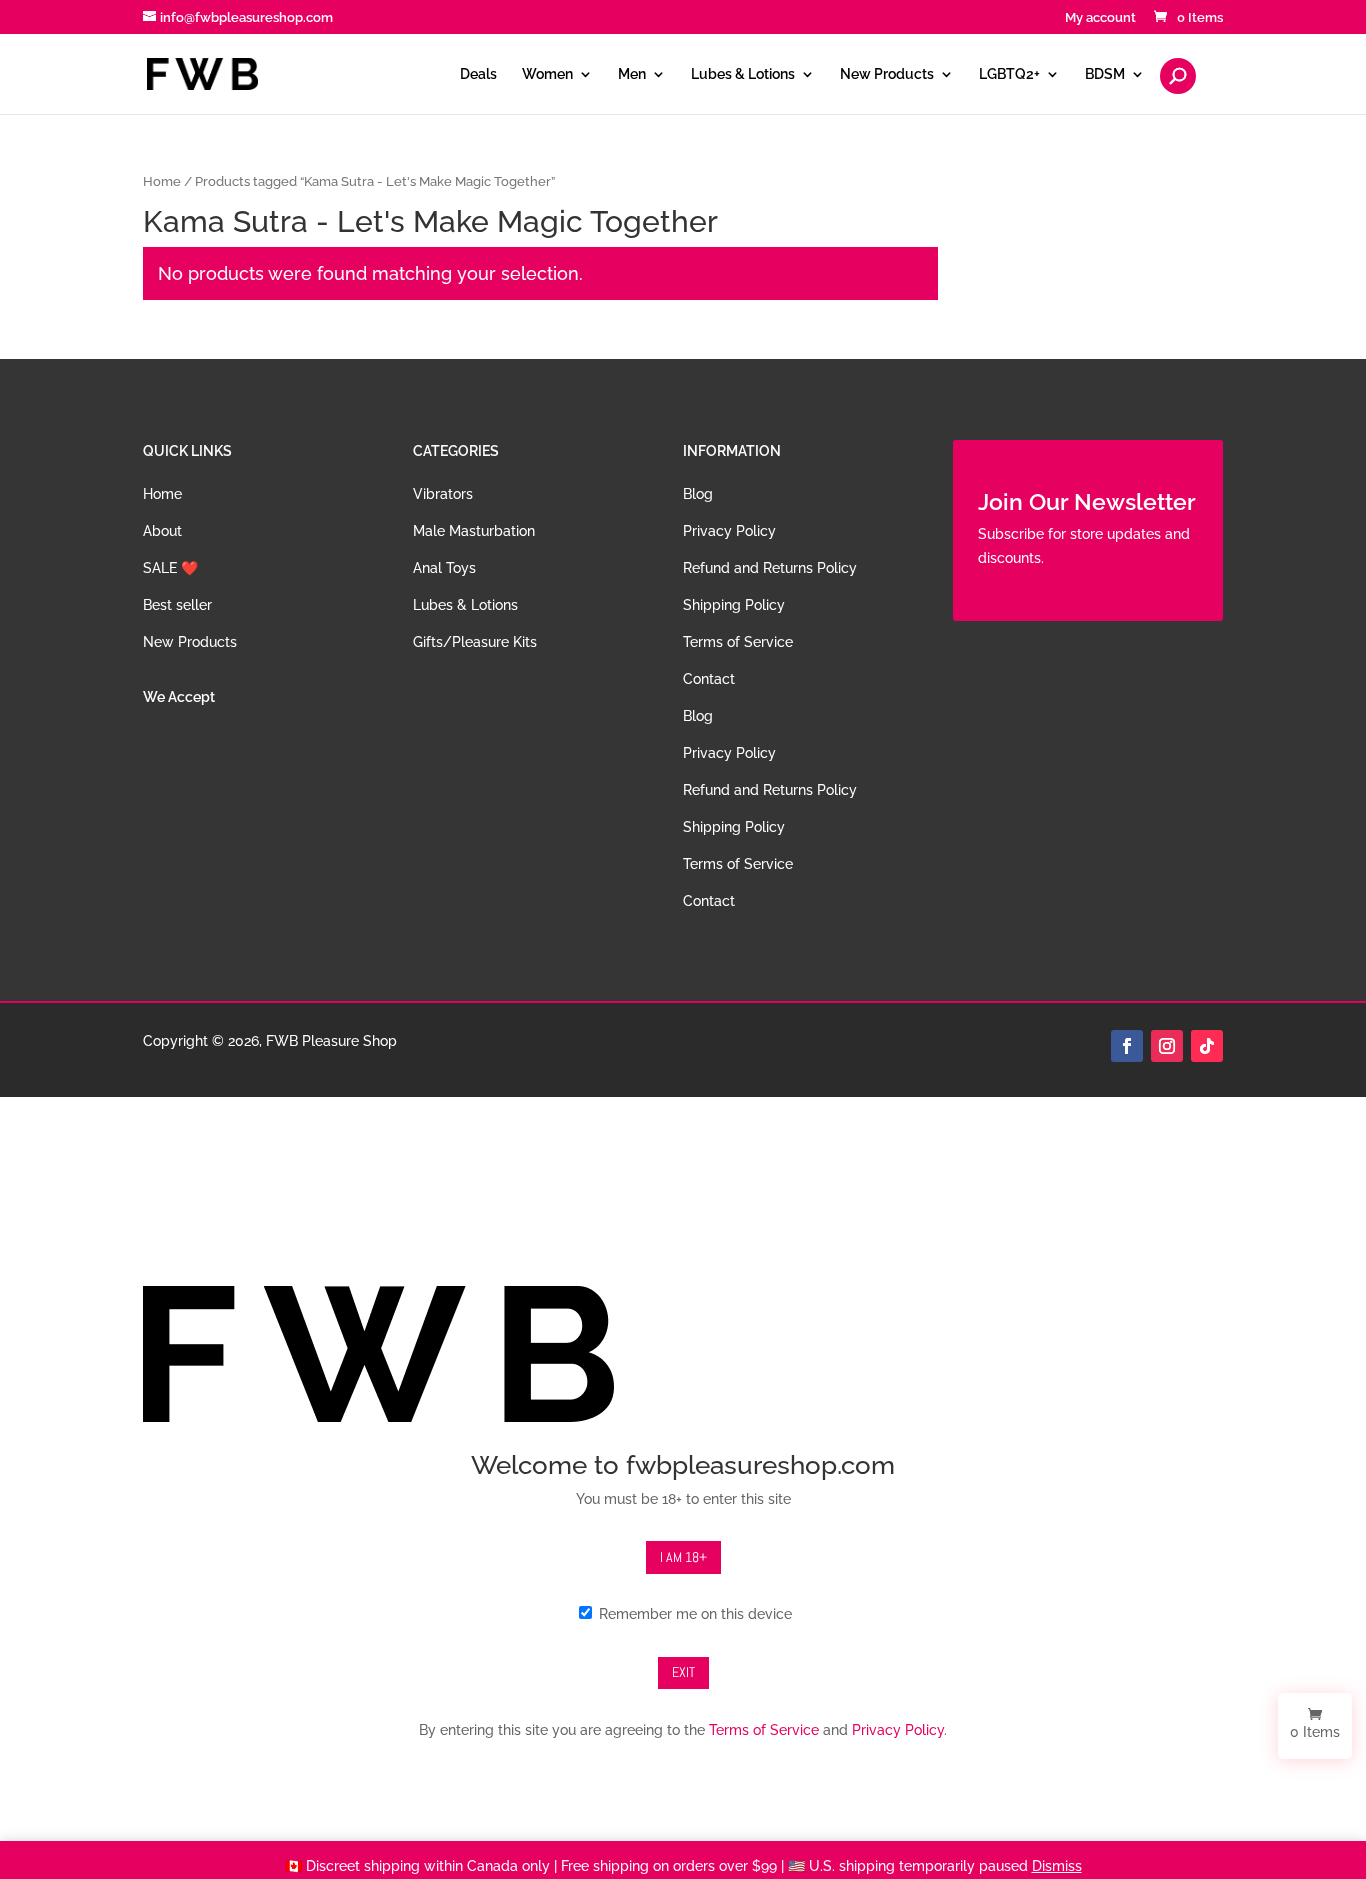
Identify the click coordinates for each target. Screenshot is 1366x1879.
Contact (709, 679)
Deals (478, 74)
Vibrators (443, 494)
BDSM (1105, 74)
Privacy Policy (729, 531)
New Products (887, 74)
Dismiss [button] (1057, 1866)
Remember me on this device (693, 1614)
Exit (683, 1672)
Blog (698, 494)
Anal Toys (444, 568)
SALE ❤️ (170, 568)
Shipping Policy (734, 605)
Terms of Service (738, 642)
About (162, 531)
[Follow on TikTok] (1207, 1046)
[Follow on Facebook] (1127, 1046)
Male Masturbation (474, 531)
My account (1100, 18)
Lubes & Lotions (743, 74)
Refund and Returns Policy (770, 568)
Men (632, 74)
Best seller (177, 605)
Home (162, 181)
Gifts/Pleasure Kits (475, 642)
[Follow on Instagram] (1167, 1046)
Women (547, 74)
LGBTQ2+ (1009, 74)
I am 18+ (683, 1557)
